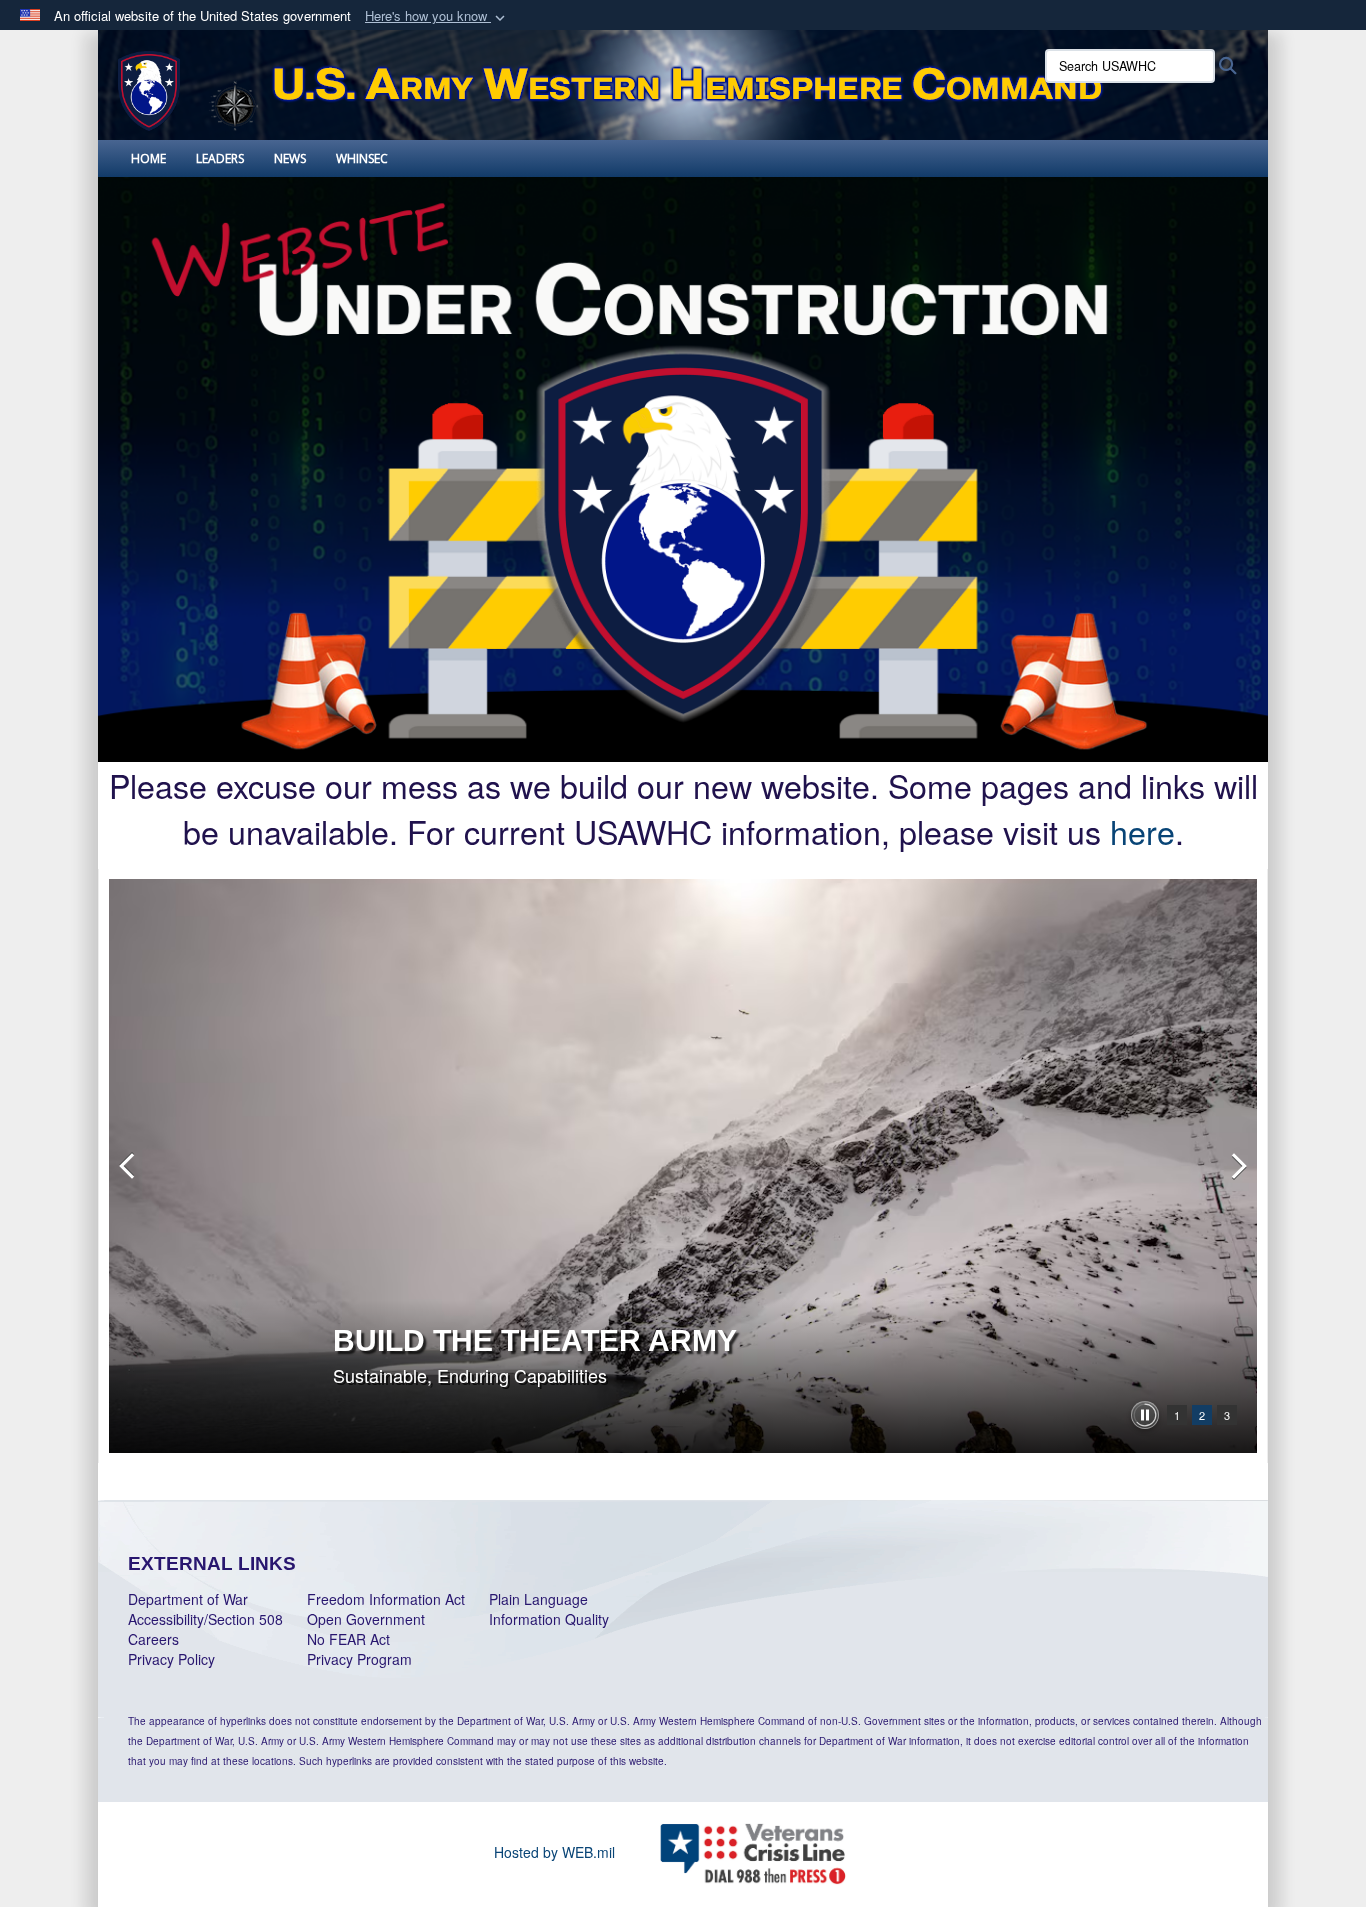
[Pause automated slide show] (1145, 1415)
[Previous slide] (129, 1166)
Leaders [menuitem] (220, 158)
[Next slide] (1237, 1166)
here (1142, 831)
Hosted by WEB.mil (554, 1852)
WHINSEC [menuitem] (362, 158)
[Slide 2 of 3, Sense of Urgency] (683, 1166)
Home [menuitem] (148, 158)
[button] (437, 16)
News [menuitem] (290, 158)
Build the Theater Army (535, 1340)
